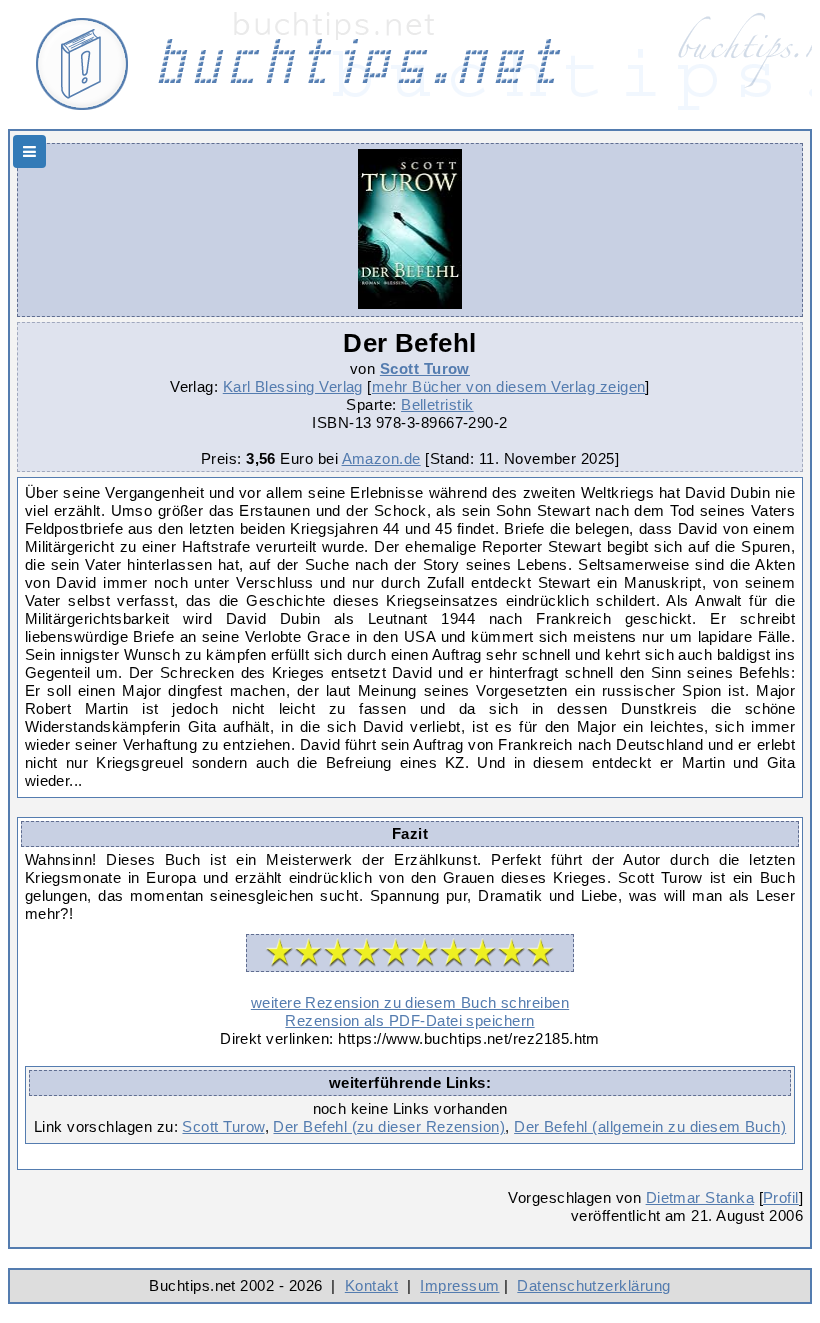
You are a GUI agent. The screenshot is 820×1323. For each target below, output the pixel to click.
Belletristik (437, 404)
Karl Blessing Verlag (293, 386)
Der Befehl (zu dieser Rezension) (389, 1126)
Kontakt (371, 1285)
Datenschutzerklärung (593, 1285)
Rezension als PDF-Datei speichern (409, 1020)
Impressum (459, 1285)
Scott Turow (425, 368)
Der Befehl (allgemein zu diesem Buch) (650, 1126)
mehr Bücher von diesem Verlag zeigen (509, 386)
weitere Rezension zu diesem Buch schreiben (410, 1002)
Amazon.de (381, 458)
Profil (781, 1197)
